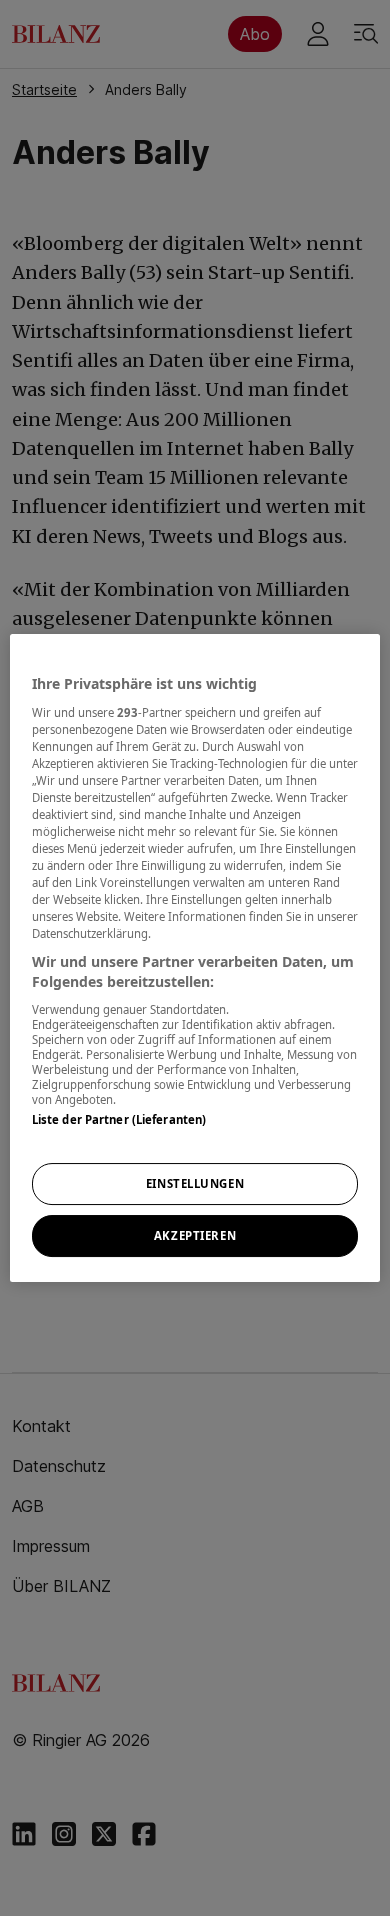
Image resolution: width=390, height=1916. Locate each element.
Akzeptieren (195, 1235)
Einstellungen (195, 1183)
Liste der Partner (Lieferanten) (119, 1119)
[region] (195, 958)
